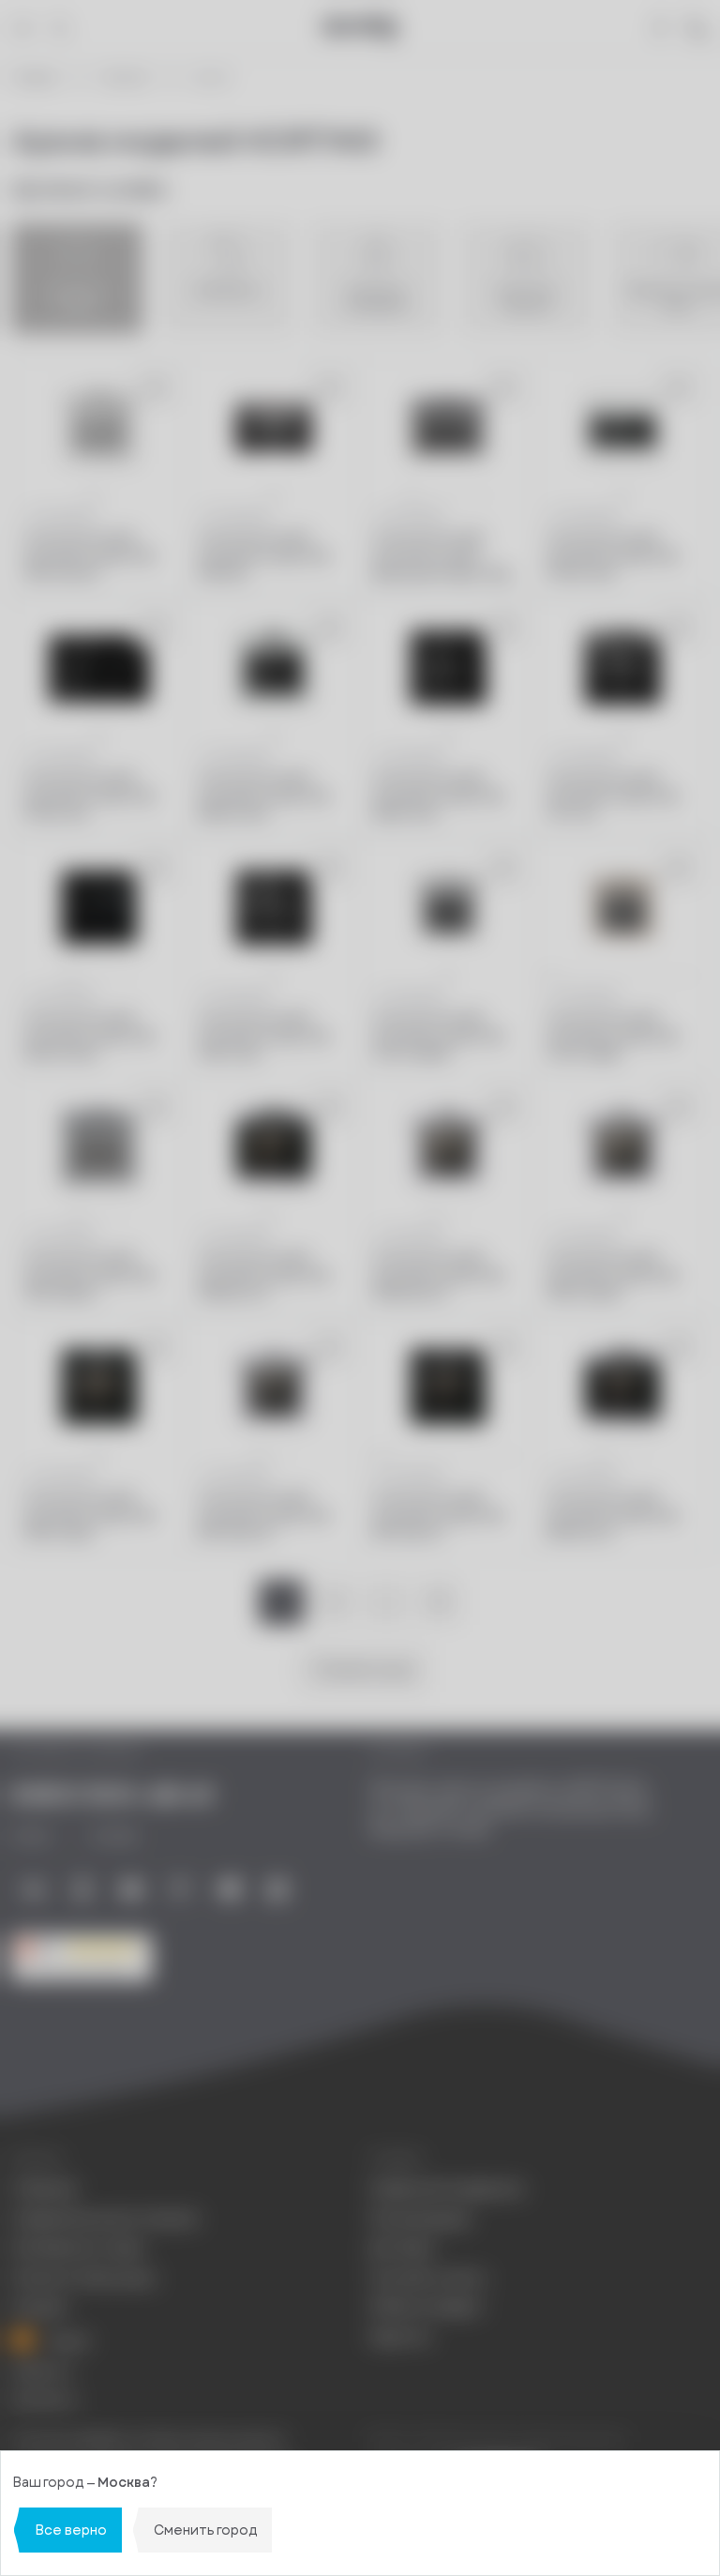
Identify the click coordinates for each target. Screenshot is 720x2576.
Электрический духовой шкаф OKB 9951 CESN (89, 1516)
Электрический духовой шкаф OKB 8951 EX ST (612, 1516)
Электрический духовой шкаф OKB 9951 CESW (612, 1276)
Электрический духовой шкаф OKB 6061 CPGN (89, 1036)
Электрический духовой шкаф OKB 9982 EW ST (438, 1276)
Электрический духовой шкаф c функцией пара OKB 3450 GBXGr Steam (440, 557)
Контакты (44, 2400)
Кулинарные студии (78, 2248)
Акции (67, 2341)
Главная (35, 78)
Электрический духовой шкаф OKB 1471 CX (612, 796)
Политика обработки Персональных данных (148, 2440)
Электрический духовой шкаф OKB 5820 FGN (438, 796)
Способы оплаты (428, 2278)
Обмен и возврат (427, 2307)
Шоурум (39, 2307)
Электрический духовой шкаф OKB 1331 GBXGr (89, 1276)
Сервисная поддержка (446, 2189)
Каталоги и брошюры (83, 2278)
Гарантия (399, 2337)
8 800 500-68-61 (112, 1796)
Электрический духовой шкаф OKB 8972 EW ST (263, 1516)
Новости (41, 2371)
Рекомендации (420, 2219)
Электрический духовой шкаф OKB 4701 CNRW (438, 1036)
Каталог (126, 78)
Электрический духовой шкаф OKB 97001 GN (89, 796)
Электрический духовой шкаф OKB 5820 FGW (263, 796)
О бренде (44, 2189)
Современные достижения (105, 2219)
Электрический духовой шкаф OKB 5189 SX (263, 556)
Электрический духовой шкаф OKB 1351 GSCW (89, 556)
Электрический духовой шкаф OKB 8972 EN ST (438, 1516)
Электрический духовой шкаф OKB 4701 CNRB (612, 1036)
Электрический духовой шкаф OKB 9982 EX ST (263, 1276)
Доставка (402, 2248)
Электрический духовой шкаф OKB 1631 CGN (263, 1036)
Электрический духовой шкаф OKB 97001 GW (612, 556)
